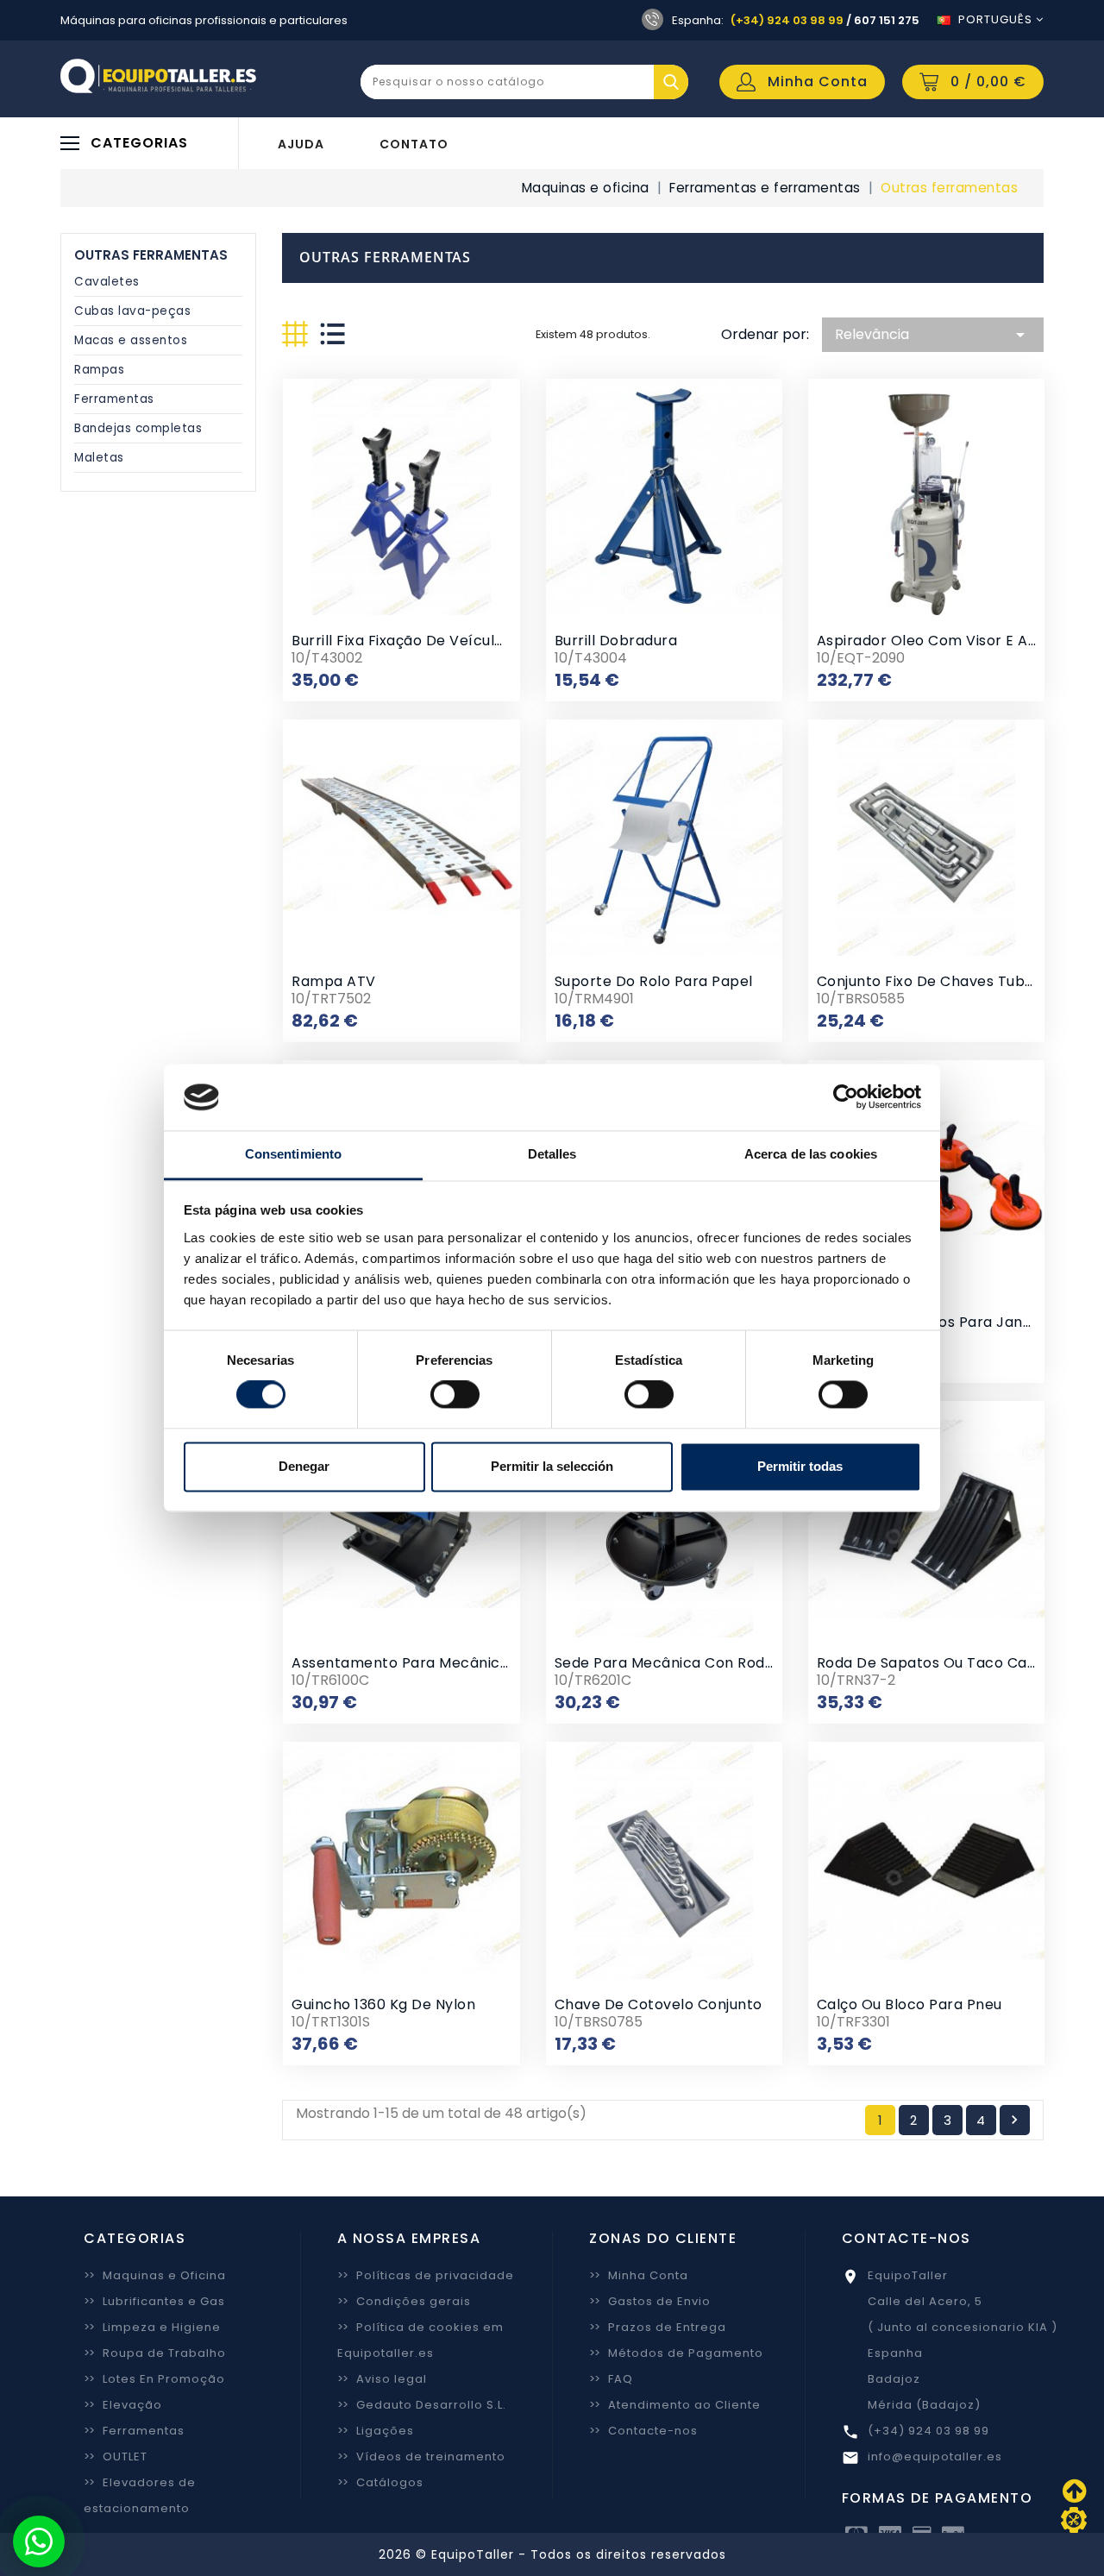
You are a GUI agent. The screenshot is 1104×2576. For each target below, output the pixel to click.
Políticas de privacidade (426, 2275)
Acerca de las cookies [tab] (811, 1154)
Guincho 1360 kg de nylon (383, 2004)
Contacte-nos (643, 2431)
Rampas (99, 370)
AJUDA (301, 144)
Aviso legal (382, 2379)
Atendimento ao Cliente (675, 2405)
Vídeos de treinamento (421, 2457)
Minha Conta (639, 2275)
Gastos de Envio (650, 2301)
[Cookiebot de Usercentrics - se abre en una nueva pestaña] (846, 1097)
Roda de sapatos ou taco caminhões (953, 1663)
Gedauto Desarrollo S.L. (422, 2405)
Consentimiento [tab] (293, 1154)
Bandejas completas (138, 428)
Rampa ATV (334, 981)
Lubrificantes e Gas (154, 2301)
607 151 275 (887, 20)
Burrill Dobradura (616, 641)
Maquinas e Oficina (155, 2275)
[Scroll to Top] (1074, 2520)
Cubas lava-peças (132, 311)
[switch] (455, 1395)
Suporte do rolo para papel (654, 981)
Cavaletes (107, 282)
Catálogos (380, 2482)
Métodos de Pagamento (676, 2353)
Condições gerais (404, 2301)
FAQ (611, 2379)
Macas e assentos (131, 340)
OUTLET (116, 2457)
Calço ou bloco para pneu (910, 2004)
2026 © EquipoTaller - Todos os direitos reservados (552, 2554)
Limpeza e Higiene (152, 2327)
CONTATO (414, 144)
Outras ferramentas (151, 255)
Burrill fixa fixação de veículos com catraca (452, 641)
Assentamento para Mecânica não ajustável (451, 1663)
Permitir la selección (552, 1466)
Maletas (99, 458)
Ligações (376, 2431)
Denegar (304, 1466)
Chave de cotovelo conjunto (659, 2004)
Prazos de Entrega (658, 2327)
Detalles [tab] (552, 1154)
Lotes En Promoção (154, 2379)
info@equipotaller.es (935, 2457)
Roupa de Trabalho (155, 2353)
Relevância (933, 335)
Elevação (123, 2405)
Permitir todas (800, 1466)
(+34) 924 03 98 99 (787, 20)
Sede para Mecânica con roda (665, 1663)
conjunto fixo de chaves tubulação (945, 981)
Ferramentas (114, 399)
